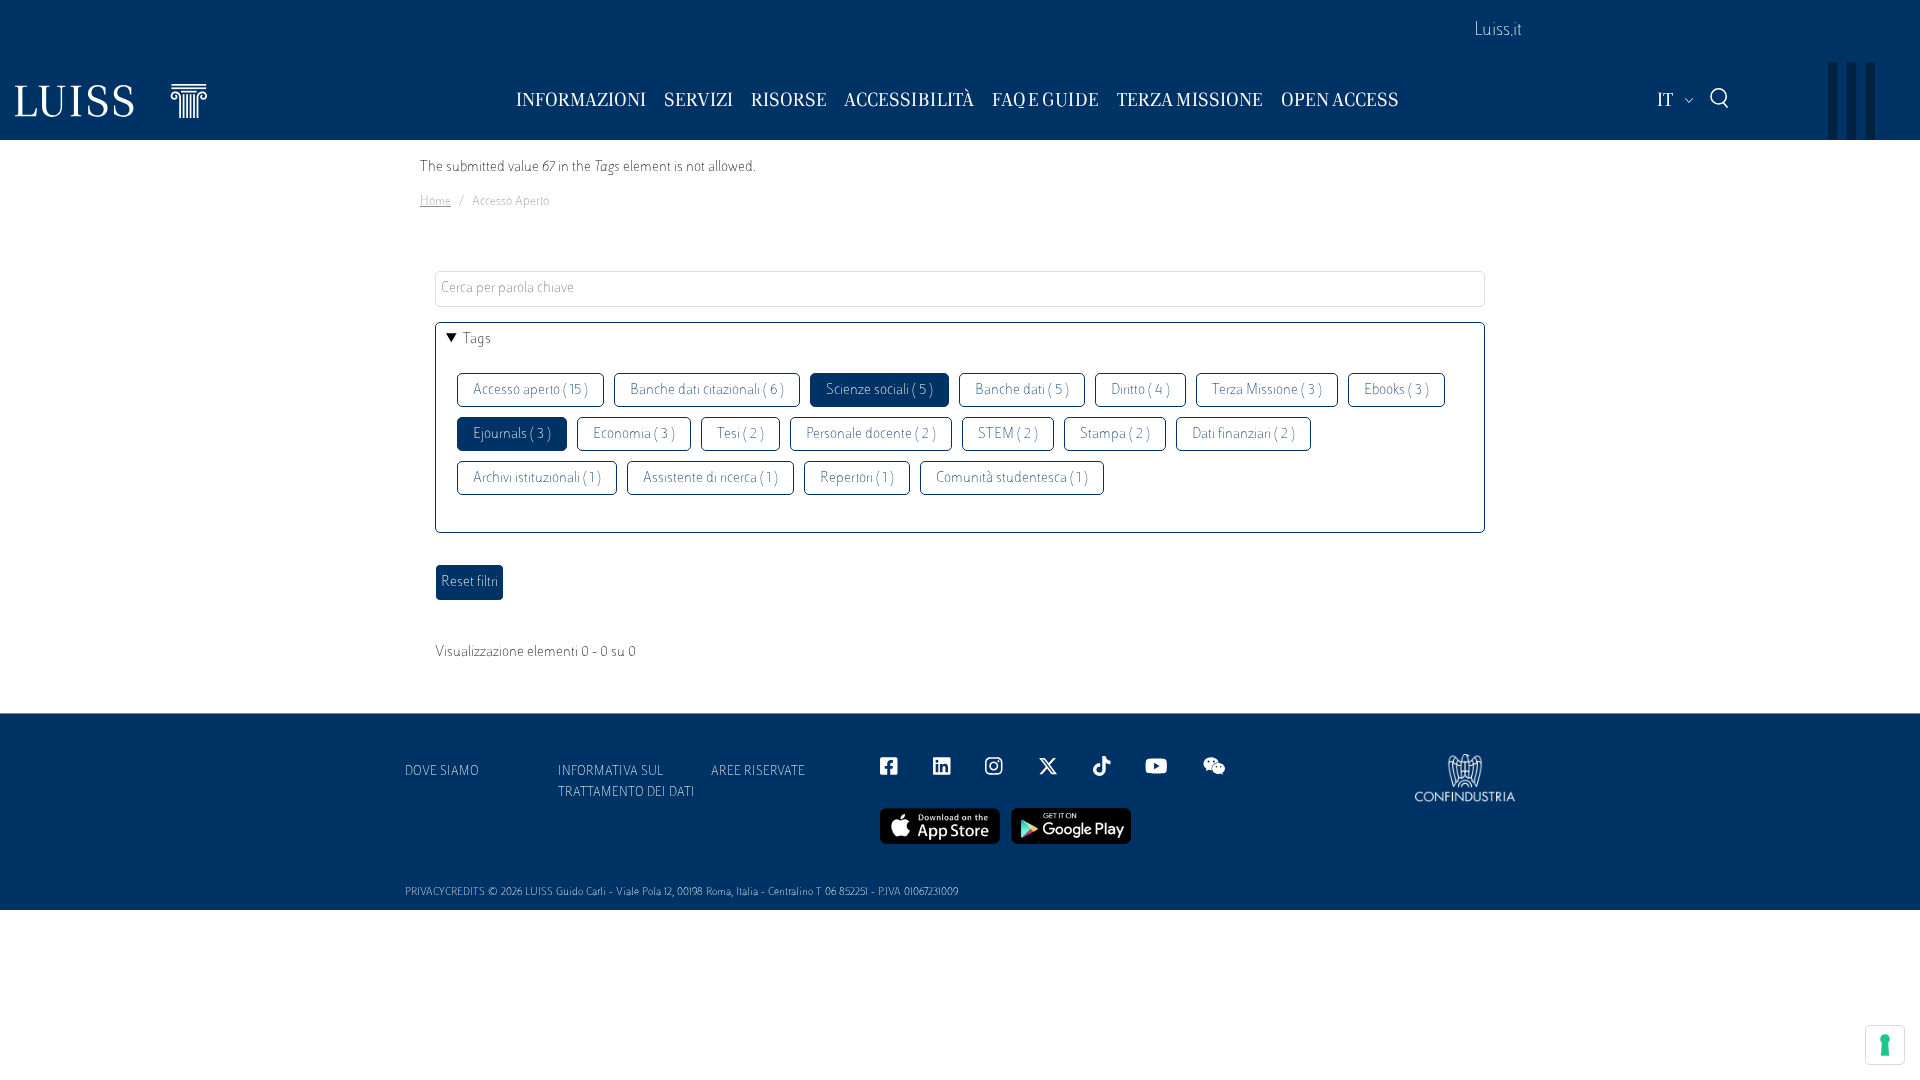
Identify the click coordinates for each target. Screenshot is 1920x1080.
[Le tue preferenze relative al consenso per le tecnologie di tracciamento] (1885, 1045)
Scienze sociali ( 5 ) (879, 390)
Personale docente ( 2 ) (871, 434)
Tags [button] (477, 339)
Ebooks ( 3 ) (1396, 390)
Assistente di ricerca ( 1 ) (710, 478)
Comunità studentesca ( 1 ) (1012, 478)
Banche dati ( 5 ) (1022, 390)
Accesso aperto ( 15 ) (530, 390)
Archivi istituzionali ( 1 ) (537, 478)
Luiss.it (1498, 31)
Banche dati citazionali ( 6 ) (707, 390)
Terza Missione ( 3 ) (1267, 390)
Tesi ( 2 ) (740, 434)
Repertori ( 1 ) (857, 478)
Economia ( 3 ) (634, 434)
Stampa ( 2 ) (1115, 434)
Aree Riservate (758, 772)
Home (435, 202)
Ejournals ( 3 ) (512, 434)
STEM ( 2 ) (1008, 434)
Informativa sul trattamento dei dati (626, 782)
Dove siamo (442, 772)
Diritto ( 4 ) (1140, 390)
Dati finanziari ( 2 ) (1243, 434)
